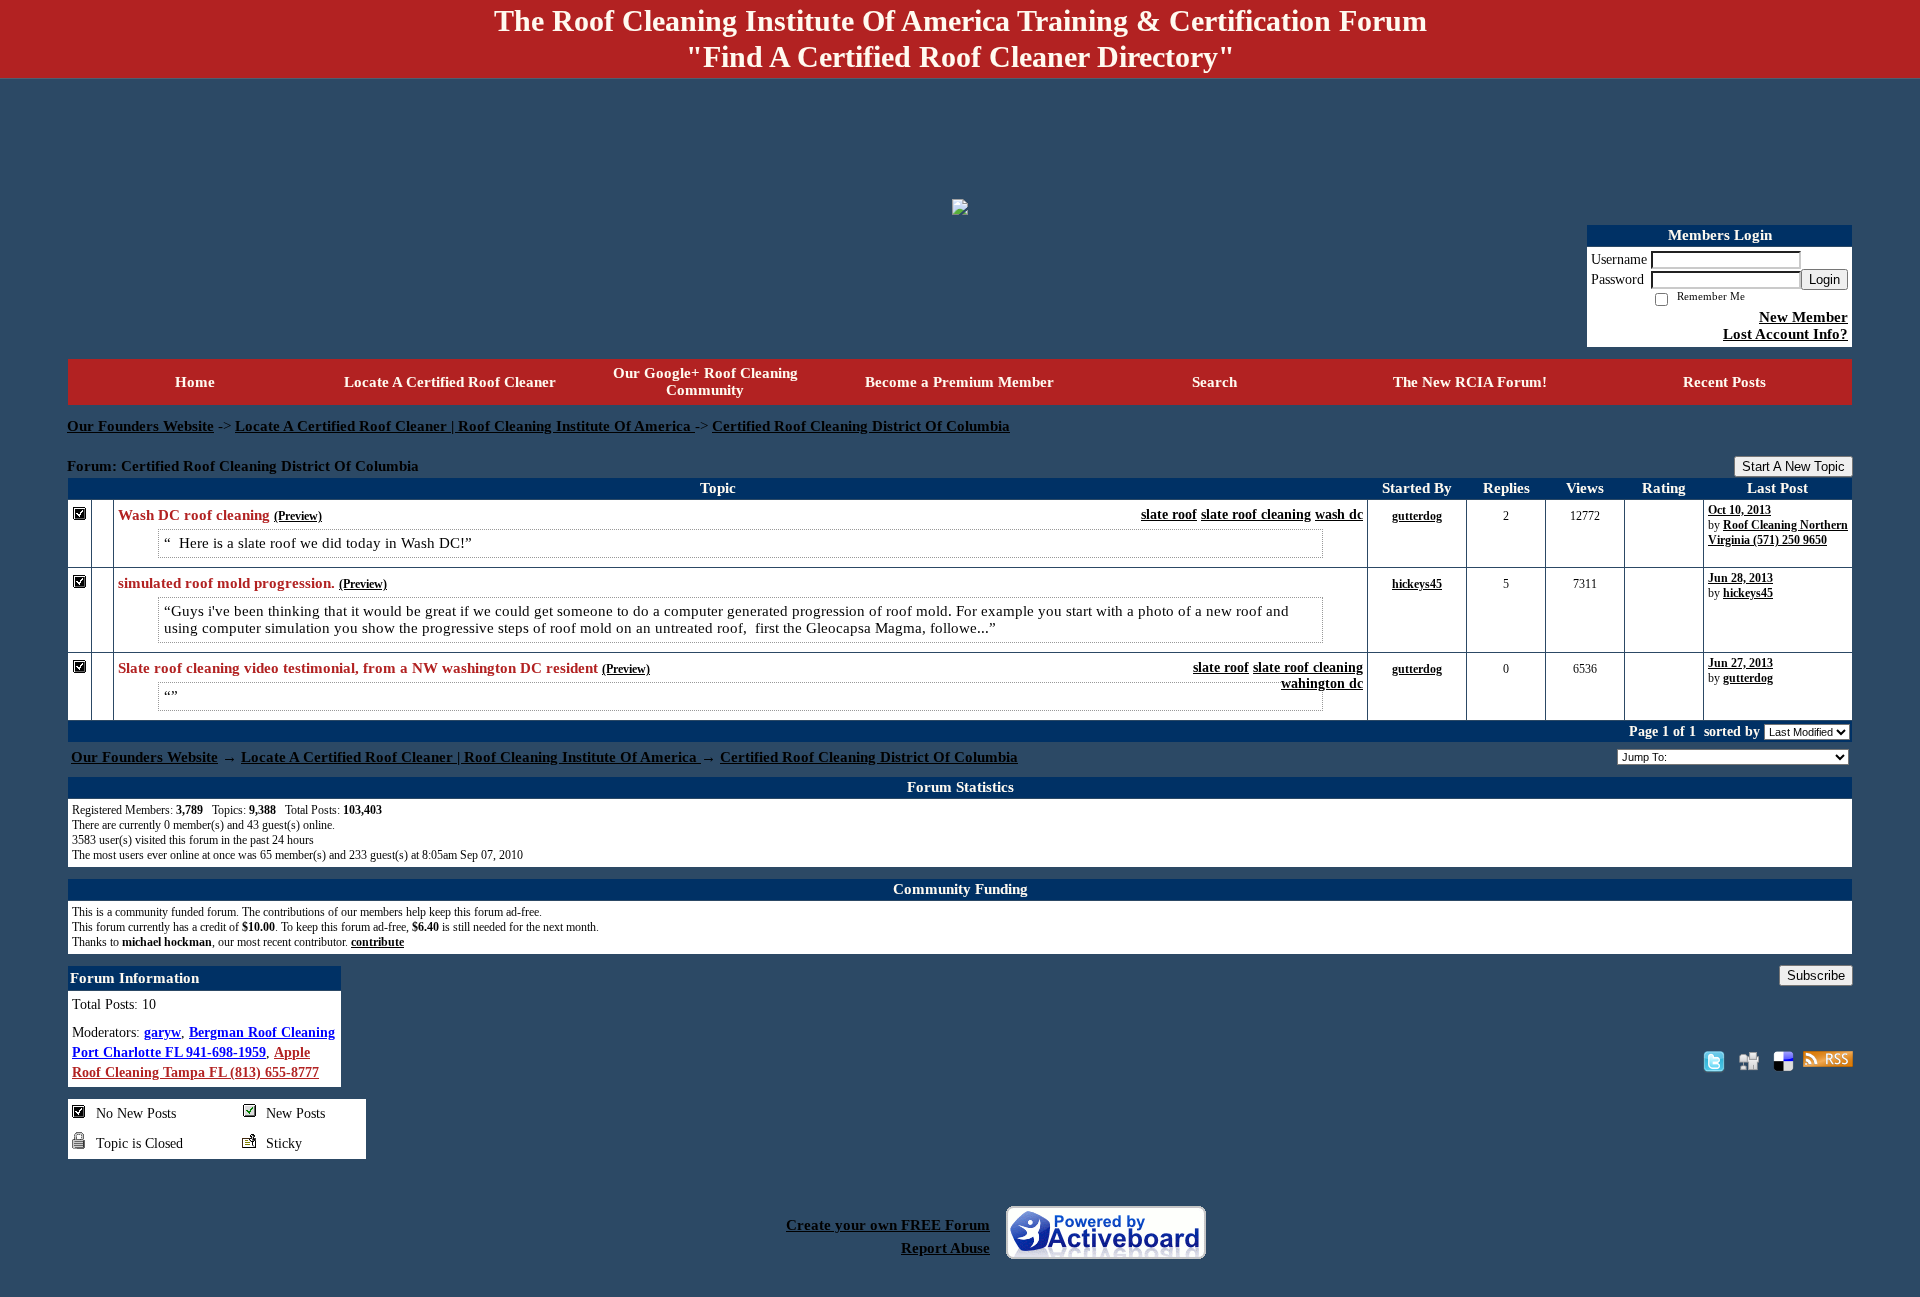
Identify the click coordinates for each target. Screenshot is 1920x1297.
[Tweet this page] (1714, 1061)
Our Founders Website (140, 426)
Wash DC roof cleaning (194, 515)
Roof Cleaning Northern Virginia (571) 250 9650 (1778, 532)
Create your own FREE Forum (888, 1225)
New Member (1803, 317)
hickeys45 (1417, 584)
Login (1824, 279)
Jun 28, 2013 (1740, 578)
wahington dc (1322, 683)
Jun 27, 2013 (1740, 663)
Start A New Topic (1793, 466)
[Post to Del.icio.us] (1783, 1061)
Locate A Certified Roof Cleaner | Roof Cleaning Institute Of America (465, 426)
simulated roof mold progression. (226, 583)
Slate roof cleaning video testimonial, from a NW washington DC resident (358, 668)
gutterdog (1417, 516)
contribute (377, 942)
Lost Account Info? (1785, 334)
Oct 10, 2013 (1739, 510)
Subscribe (1816, 975)
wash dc (1339, 514)
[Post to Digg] (1749, 1061)
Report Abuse (945, 1248)
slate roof (1169, 514)
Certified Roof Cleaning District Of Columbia (861, 426)
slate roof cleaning (1256, 514)
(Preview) (298, 516)
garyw (162, 1032)
